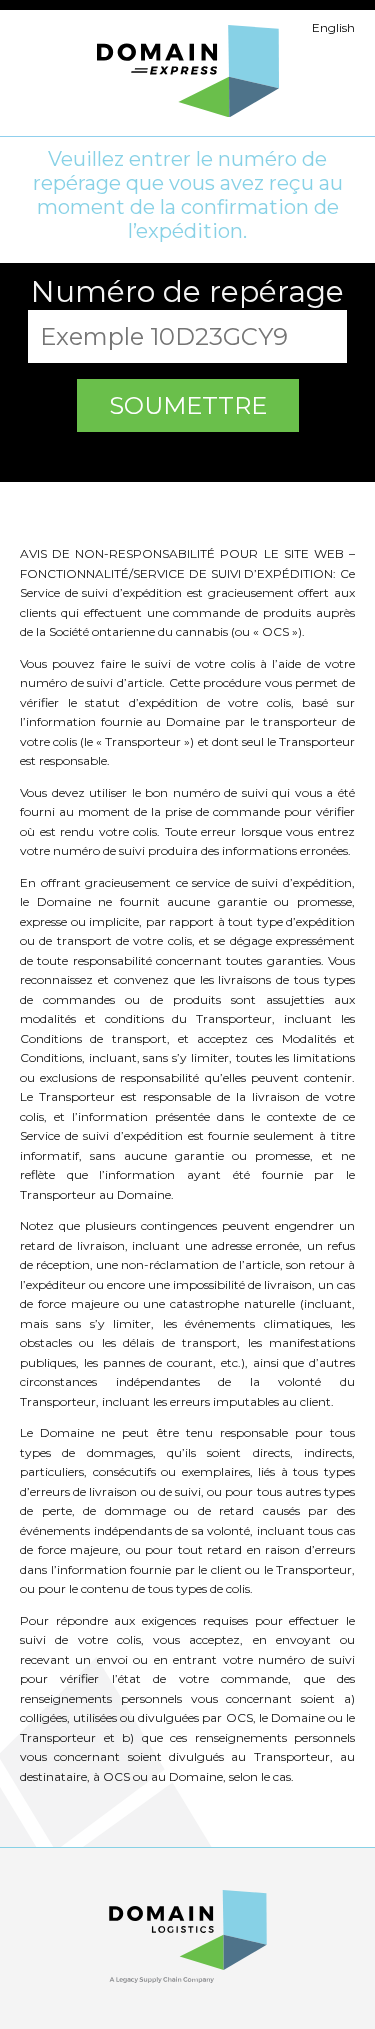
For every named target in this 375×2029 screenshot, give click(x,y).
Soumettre (188, 405)
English (333, 27)
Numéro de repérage (187, 291)
